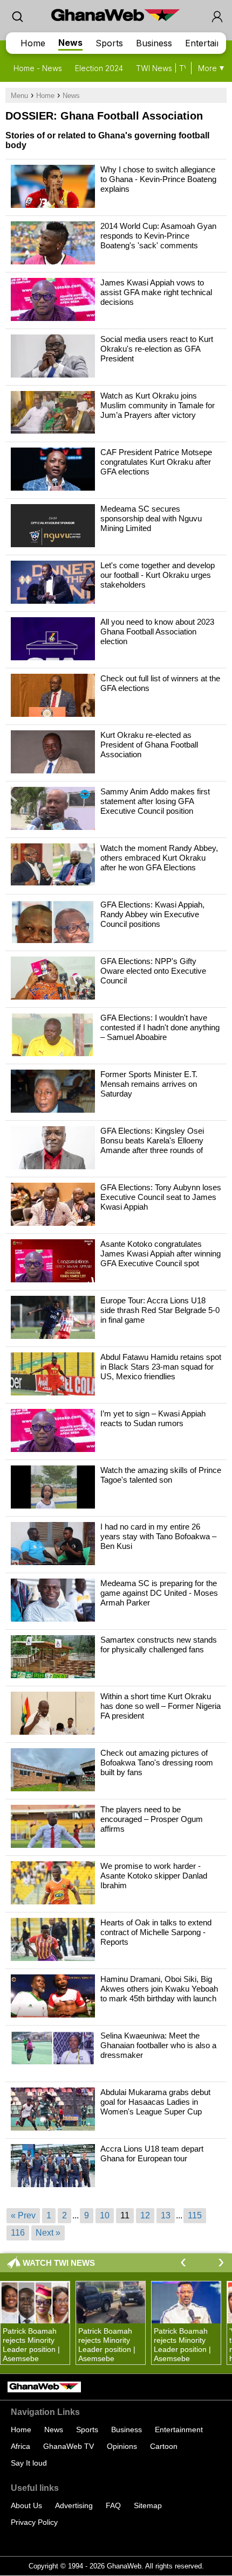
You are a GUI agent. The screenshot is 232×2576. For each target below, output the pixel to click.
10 (105, 2215)
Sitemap (148, 2505)
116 (18, 2233)
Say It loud (29, 2463)
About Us (26, 2505)
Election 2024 (99, 68)
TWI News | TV (162, 68)
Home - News (38, 68)
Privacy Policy (34, 2522)
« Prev (23, 2215)
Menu (19, 96)
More (207, 68)
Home (33, 43)
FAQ (113, 2505)
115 (195, 2215)
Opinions (122, 2446)
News (70, 43)
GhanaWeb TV (69, 2446)
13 (166, 2215)
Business (154, 43)
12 (145, 2215)
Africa (21, 2446)
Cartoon (164, 2446)
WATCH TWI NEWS (59, 2263)
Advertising (74, 2505)
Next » (48, 2233)
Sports (109, 43)
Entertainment (179, 2430)
